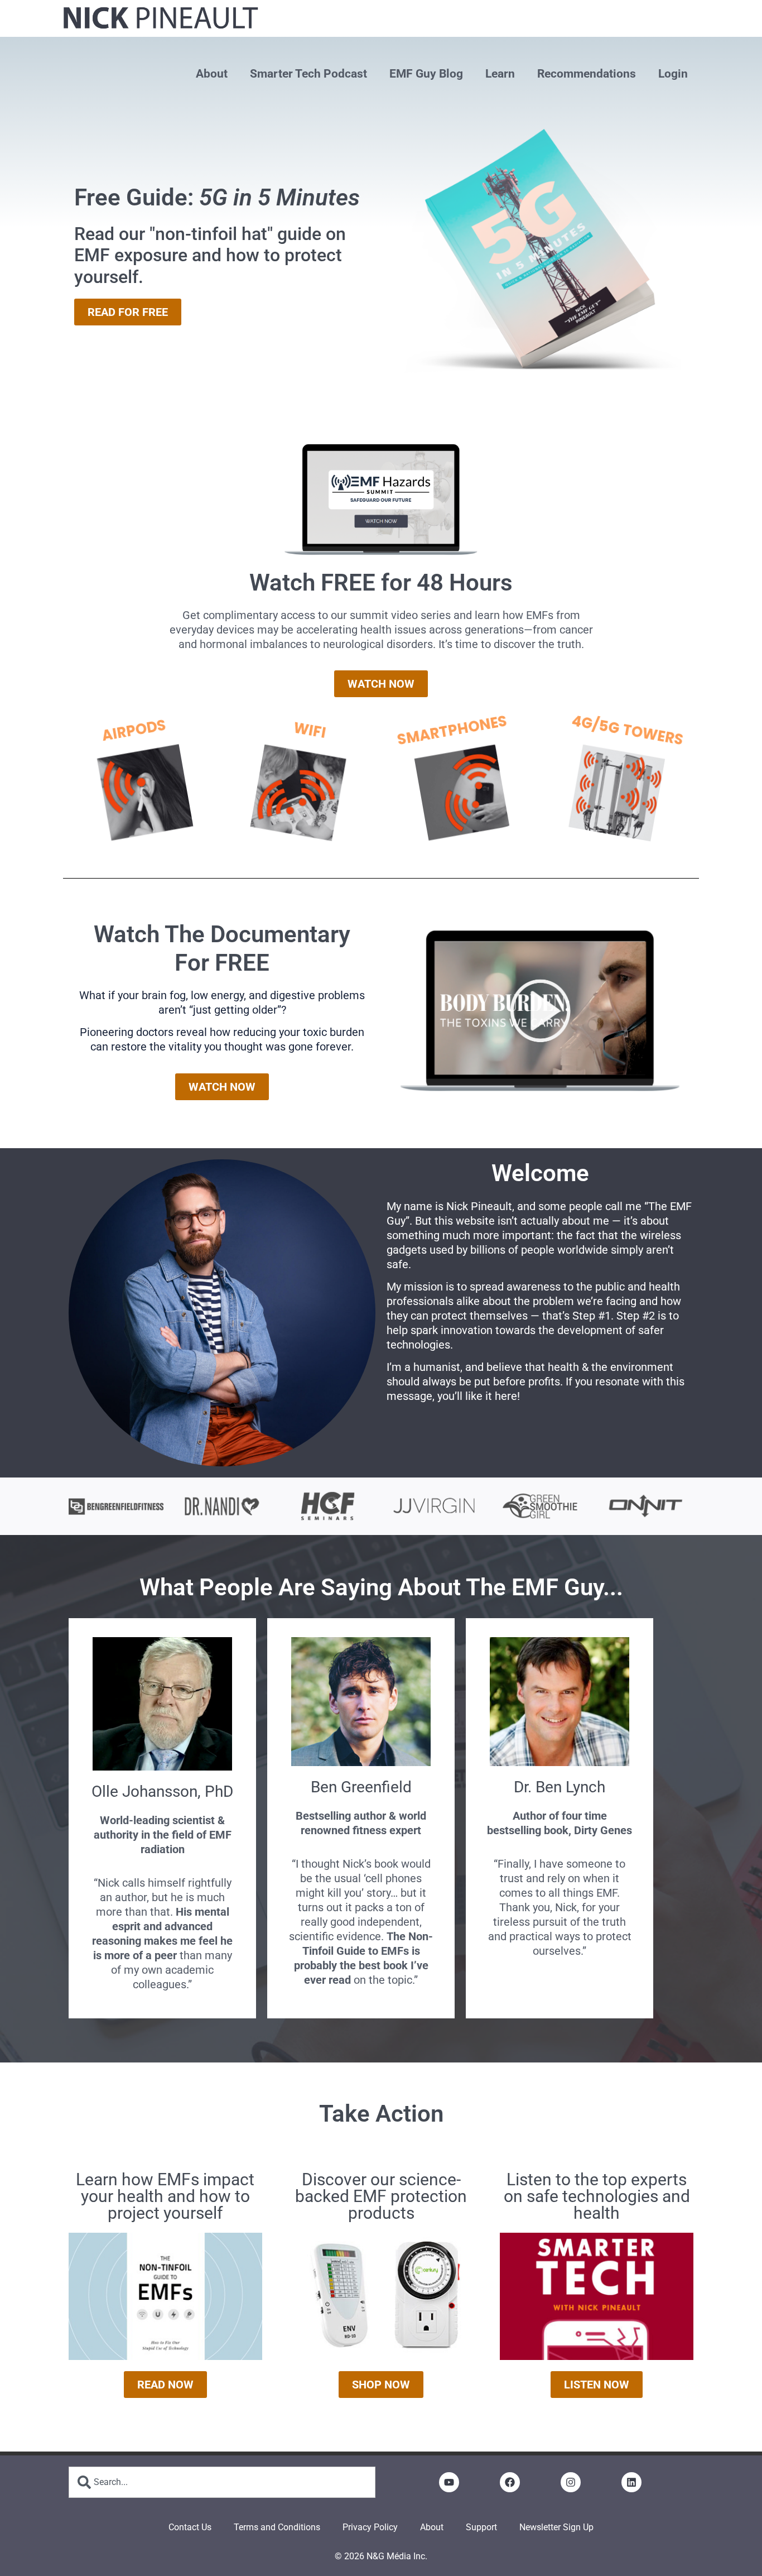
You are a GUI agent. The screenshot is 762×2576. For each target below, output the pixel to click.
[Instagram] (571, 2482)
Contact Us (190, 2527)
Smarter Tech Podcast (308, 74)
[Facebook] (510, 2482)
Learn (500, 74)
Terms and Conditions (277, 2527)
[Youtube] (449, 2482)
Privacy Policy (370, 2527)
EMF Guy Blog (426, 74)
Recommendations (587, 74)
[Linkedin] (631, 2482)
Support (481, 2527)
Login (673, 74)
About (212, 74)
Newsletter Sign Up (556, 2527)
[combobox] (222, 2482)
